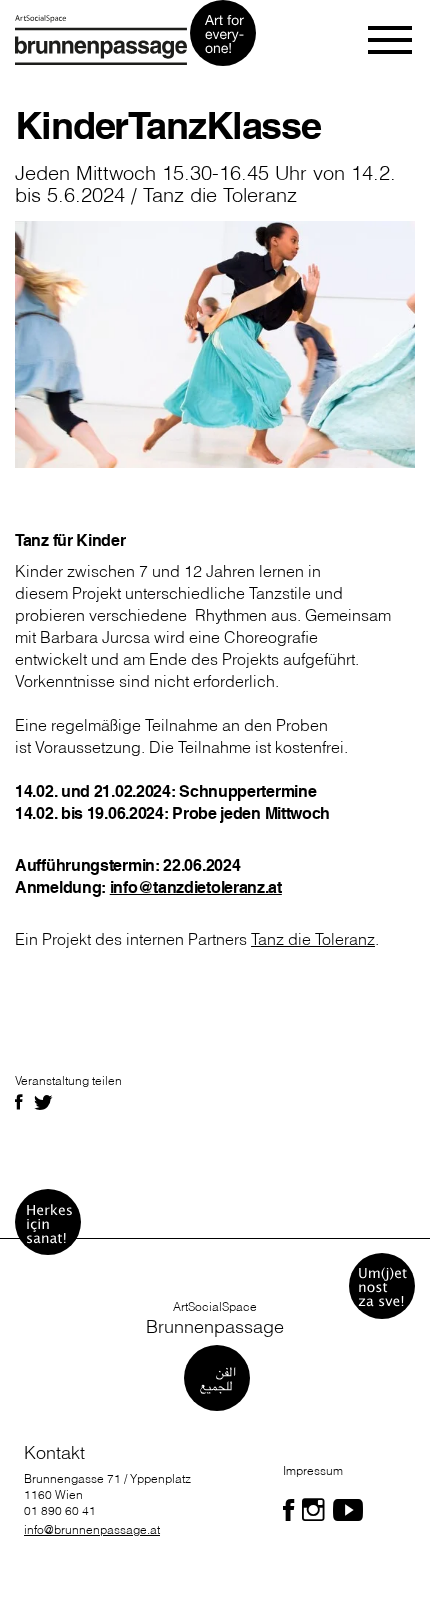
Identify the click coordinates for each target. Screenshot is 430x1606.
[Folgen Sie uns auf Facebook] (288, 1510)
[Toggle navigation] (391, 40)
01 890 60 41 (60, 1510)
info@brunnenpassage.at (92, 1529)
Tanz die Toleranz (313, 939)
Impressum (313, 1470)
